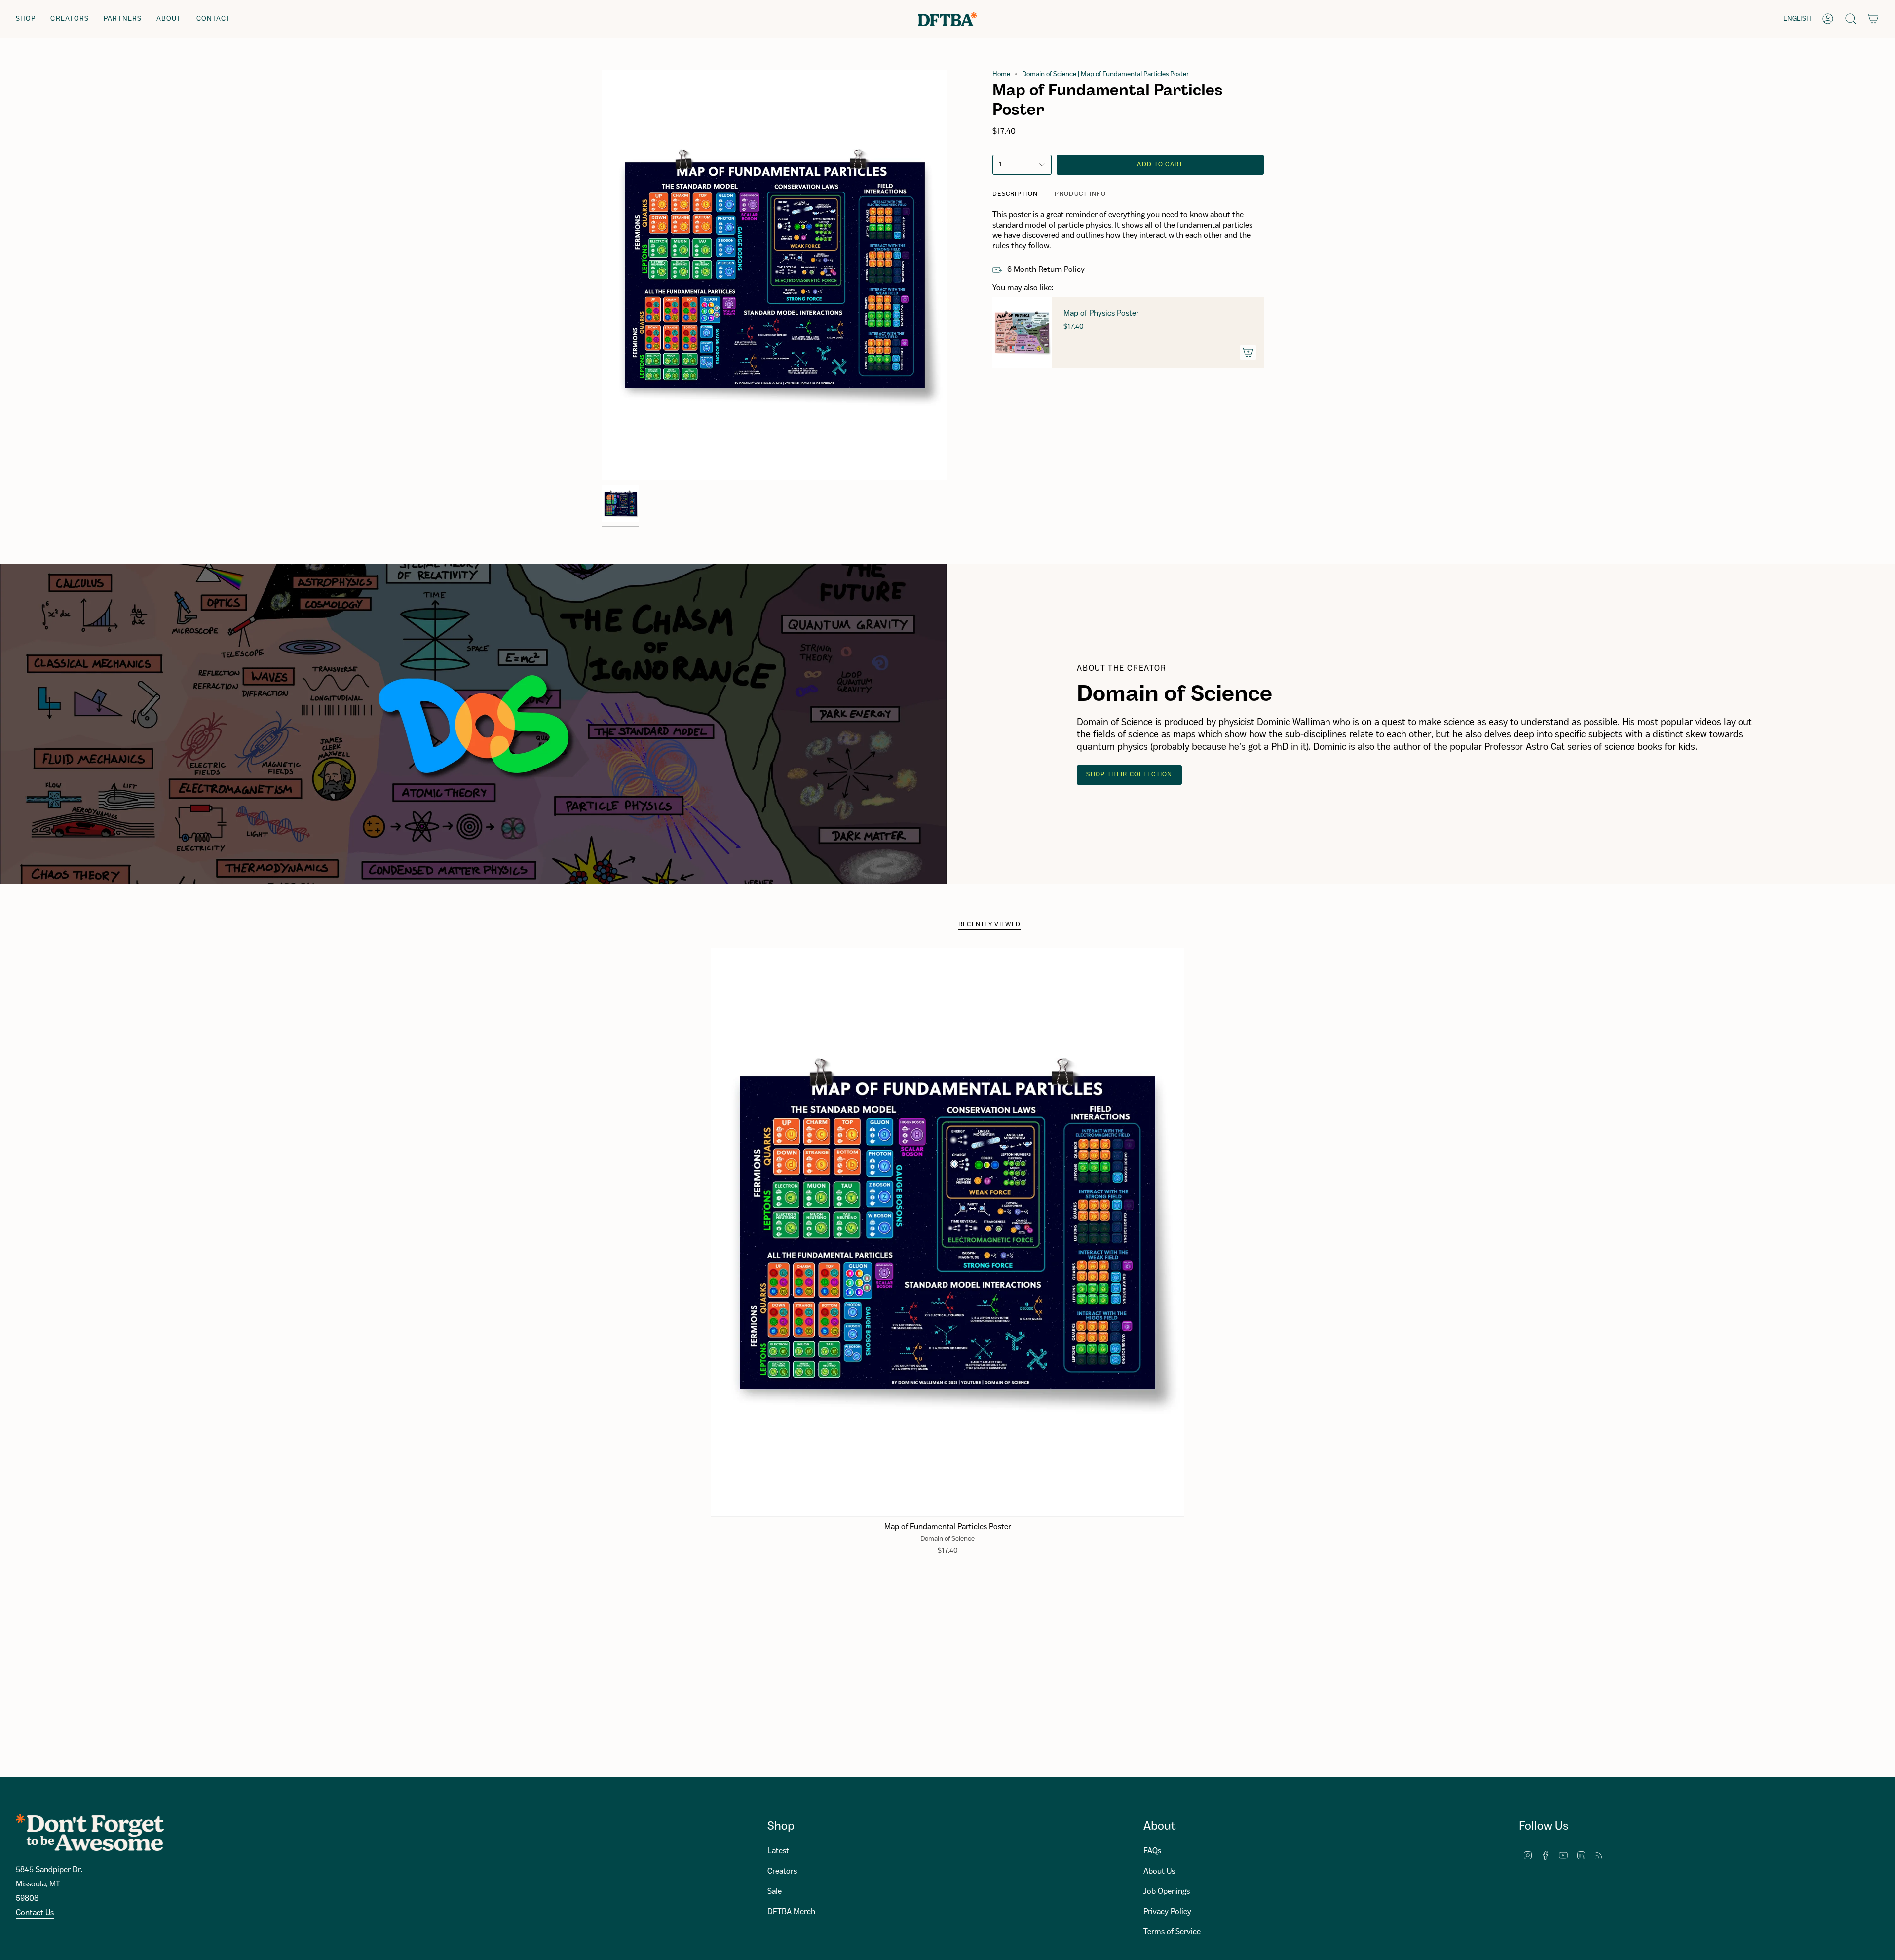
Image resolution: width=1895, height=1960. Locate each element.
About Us (1159, 1871)
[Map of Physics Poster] (1022, 333)
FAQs (1152, 1851)
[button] (26, 19)
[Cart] (1873, 19)
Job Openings (1167, 1892)
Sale (775, 1892)
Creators (782, 1871)
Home (1001, 74)
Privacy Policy (1167, 1912)
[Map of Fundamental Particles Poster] (948, 1232)
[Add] (1248, 352)
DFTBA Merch (791, 1912)
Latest (778, 1851)
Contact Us (35, 1913)
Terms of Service (1172, 1932)
